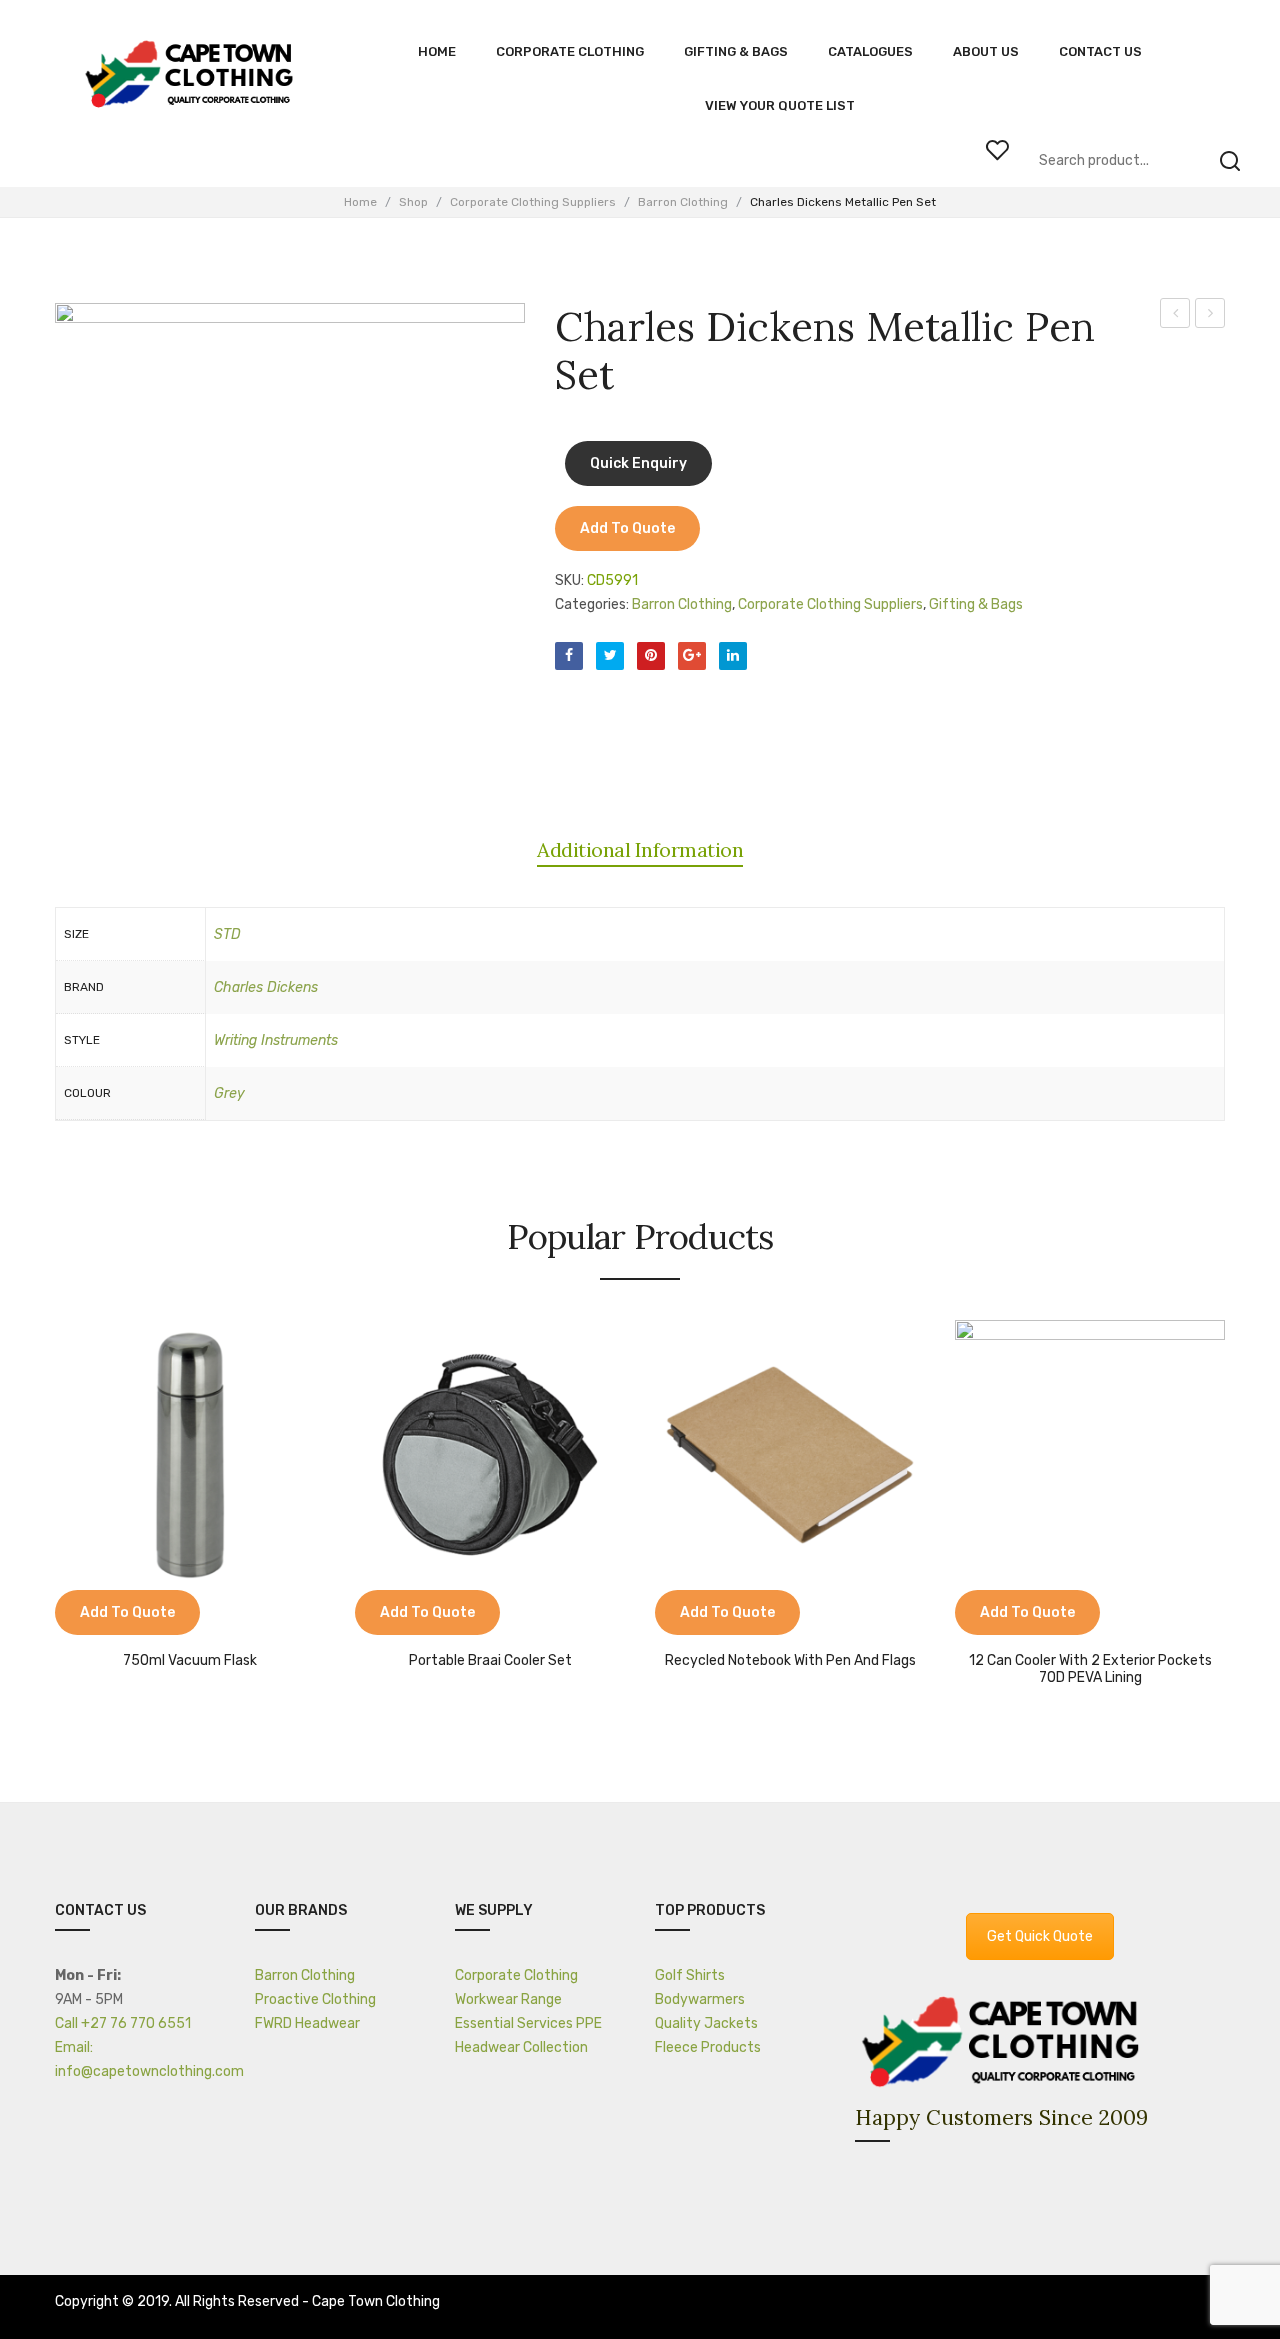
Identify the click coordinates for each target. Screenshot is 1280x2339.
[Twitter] (610, 656)
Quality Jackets (706, 2023)
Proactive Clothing (315, 1999)
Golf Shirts (690, 1975)
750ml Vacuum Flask (190, 1661)
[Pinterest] (651, 656)
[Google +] (692, 656)
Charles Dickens (266, 987)
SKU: (569, 580)
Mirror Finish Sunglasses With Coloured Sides (1210, 316)
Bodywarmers (700, 1999)
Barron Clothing (683, 202)
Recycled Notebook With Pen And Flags (790, 1661)
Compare (80, 1615)
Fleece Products (708, 2047)
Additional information (640, 849)
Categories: (592, 604)
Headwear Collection (521, 2047)
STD (227, 934)
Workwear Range (508, 1999)
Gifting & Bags (976, 604)
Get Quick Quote (1040, 1936)
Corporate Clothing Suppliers (533, 202)
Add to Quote (627, 528)
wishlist (997, 150)
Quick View (130, 1615)
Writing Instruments (276, 1040)
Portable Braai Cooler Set (490, 1661)
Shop (413, 202)
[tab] (640, 850)
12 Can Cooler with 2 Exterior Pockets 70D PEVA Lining (1090, 1669)
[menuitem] (437, 52)
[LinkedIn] (733, 656)
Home (360, 202)
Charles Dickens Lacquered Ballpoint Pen (1175, 316)
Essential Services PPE (528, 2023)
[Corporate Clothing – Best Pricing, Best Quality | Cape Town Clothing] (192, 75)
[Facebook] (569, 656)
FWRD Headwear (307, 2023)
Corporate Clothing (516, 1975)
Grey (229, 1093)
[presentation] (58, 1496)
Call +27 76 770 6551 (123, 2023)
